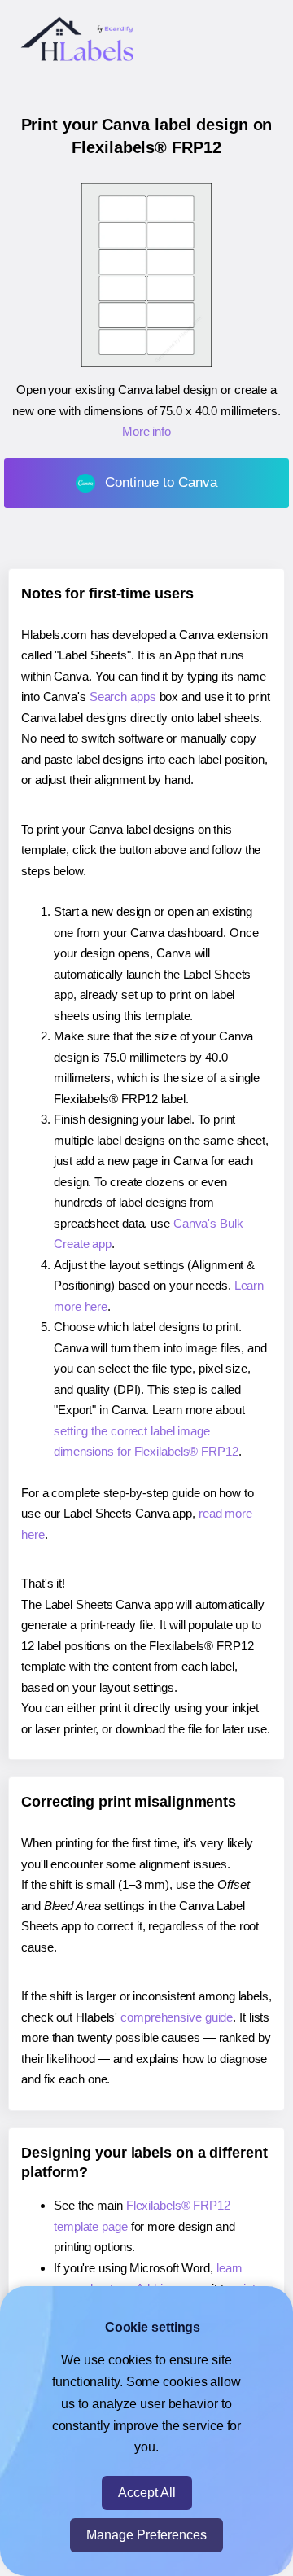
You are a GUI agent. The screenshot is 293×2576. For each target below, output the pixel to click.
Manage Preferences (146, 2535)
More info (146, 431)
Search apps (123, 697)
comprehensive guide (177, 2017)
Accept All (147, 2493)
